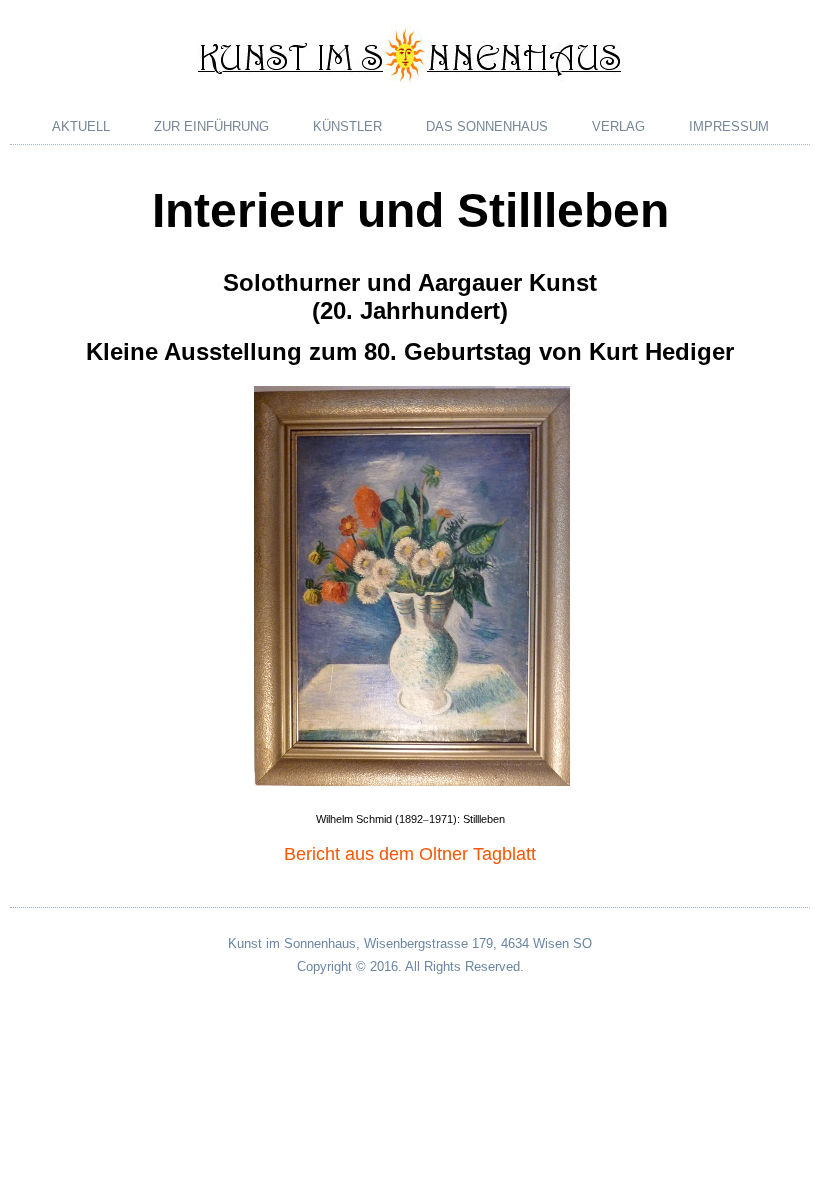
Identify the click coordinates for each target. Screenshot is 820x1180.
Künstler (347, 126)
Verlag (618, 126)
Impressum (729, 126)
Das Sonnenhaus (487, 126)
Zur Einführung (211, 126)
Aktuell (81, 126)
